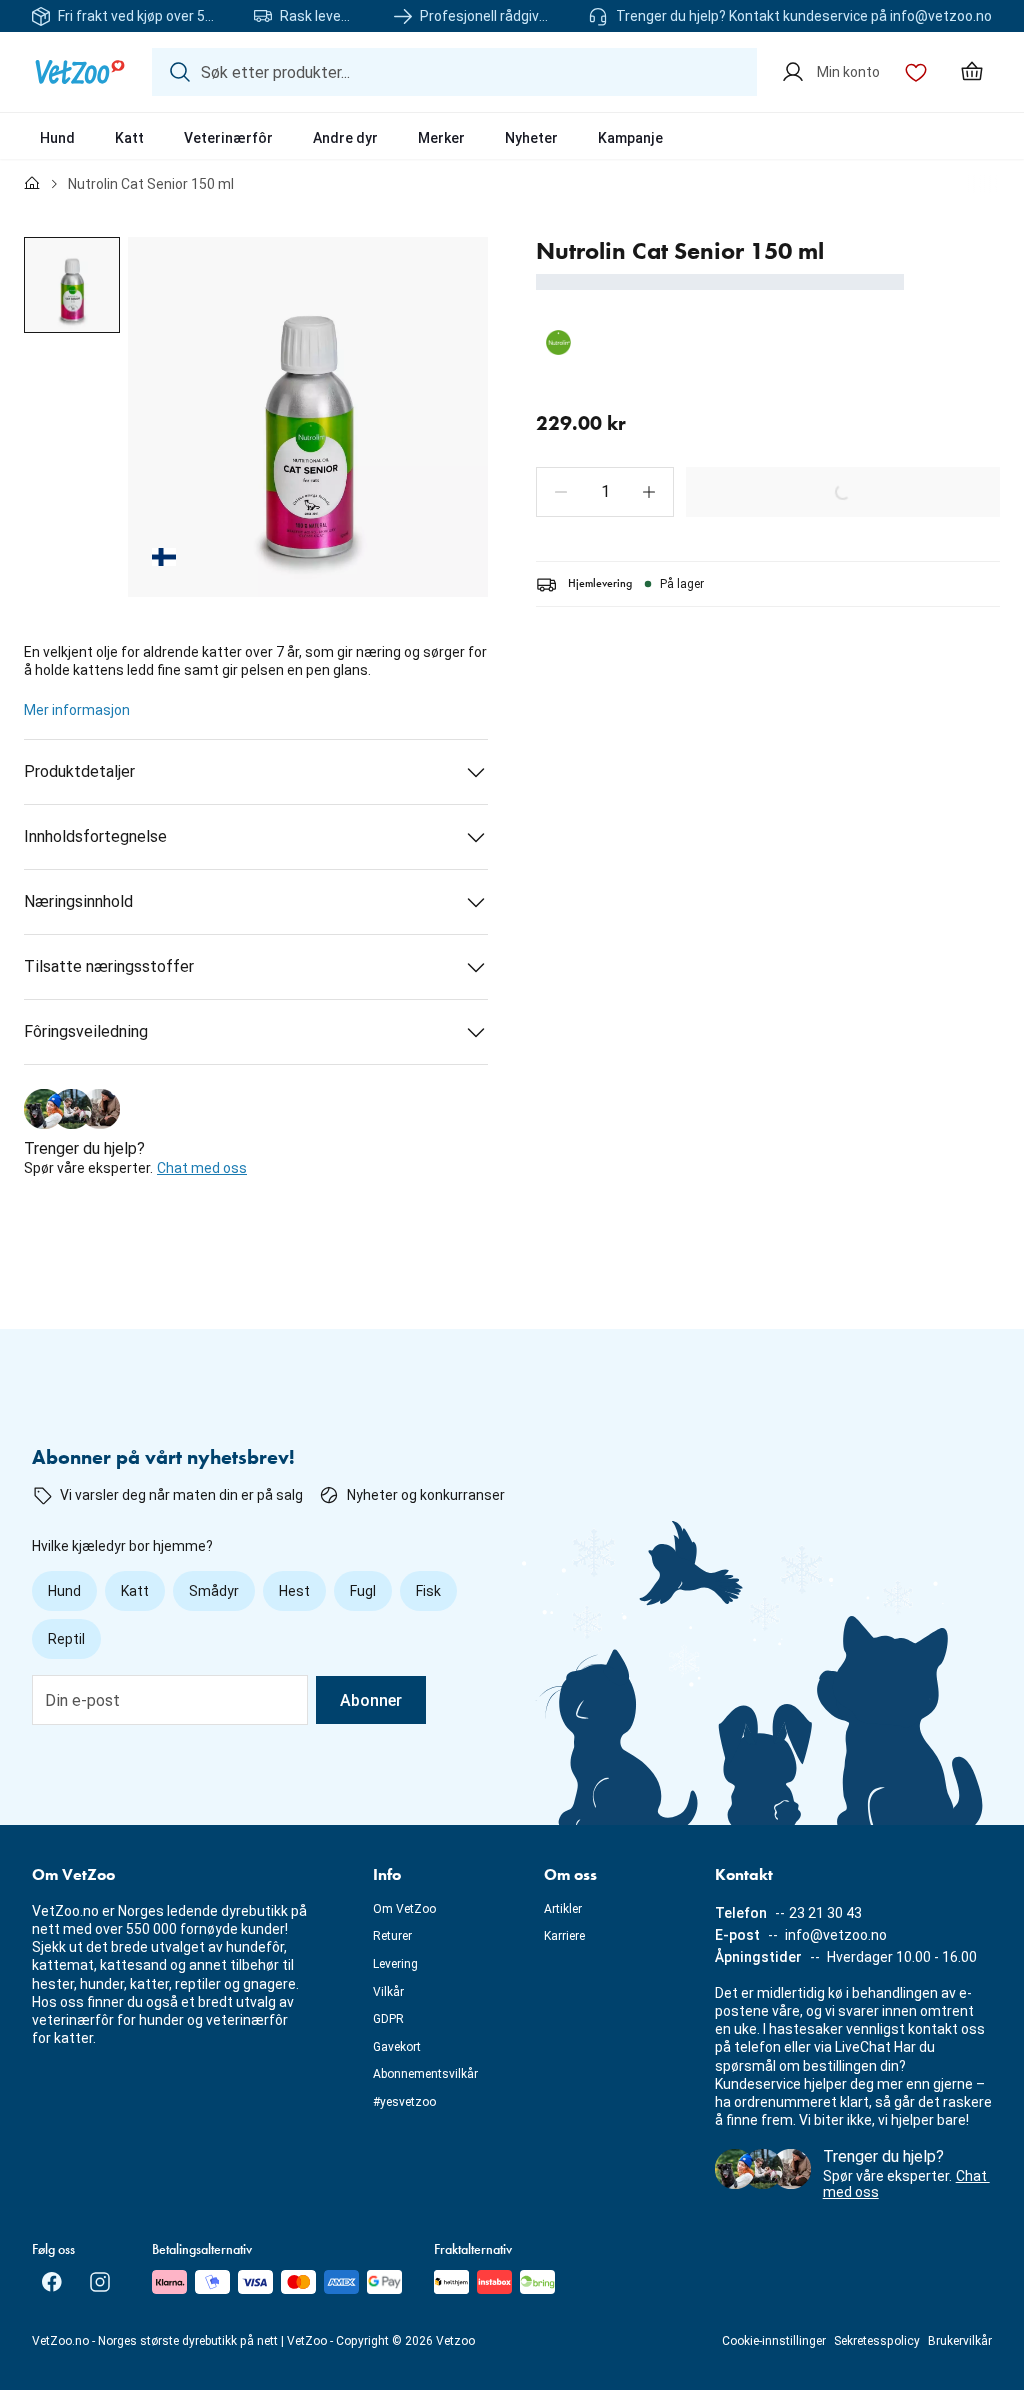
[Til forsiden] (32, 184)
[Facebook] (52, 2282)
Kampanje (630, 138)
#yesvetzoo (404, 2102)
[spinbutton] (605, 492)
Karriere (564, 1936)
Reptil (66, 1639)
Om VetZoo (404, 1909)
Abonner (371, 1700)
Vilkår (388, 1992)
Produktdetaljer (79, 771)
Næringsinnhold (78, 901)
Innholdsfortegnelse (95, 836)
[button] (561, 492)
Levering (395, 1964)
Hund (57, 138)
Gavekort (397, 2047)
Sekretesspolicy (877, 2341)
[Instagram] (100, 2282)
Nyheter (531, 138)
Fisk (428, 1591)
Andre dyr (345, 138)
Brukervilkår (960, 2341)
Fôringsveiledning (86, 1031)
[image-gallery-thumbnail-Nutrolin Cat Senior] (72, 285)
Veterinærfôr (228, 138)
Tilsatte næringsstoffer (109, 966)
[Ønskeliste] (916, 72)
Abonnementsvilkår (425, 2074)
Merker (441, 138)
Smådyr (214, 1591)
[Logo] (80, 72)
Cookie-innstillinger (774, 2341)
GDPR (388, 2019)
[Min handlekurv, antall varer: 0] (972, 72)
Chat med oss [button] (202, 1168)
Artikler (563, 1909)
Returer (392, 1936)
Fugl (363, 1591)
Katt (129, 138)
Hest (294, 1591)
